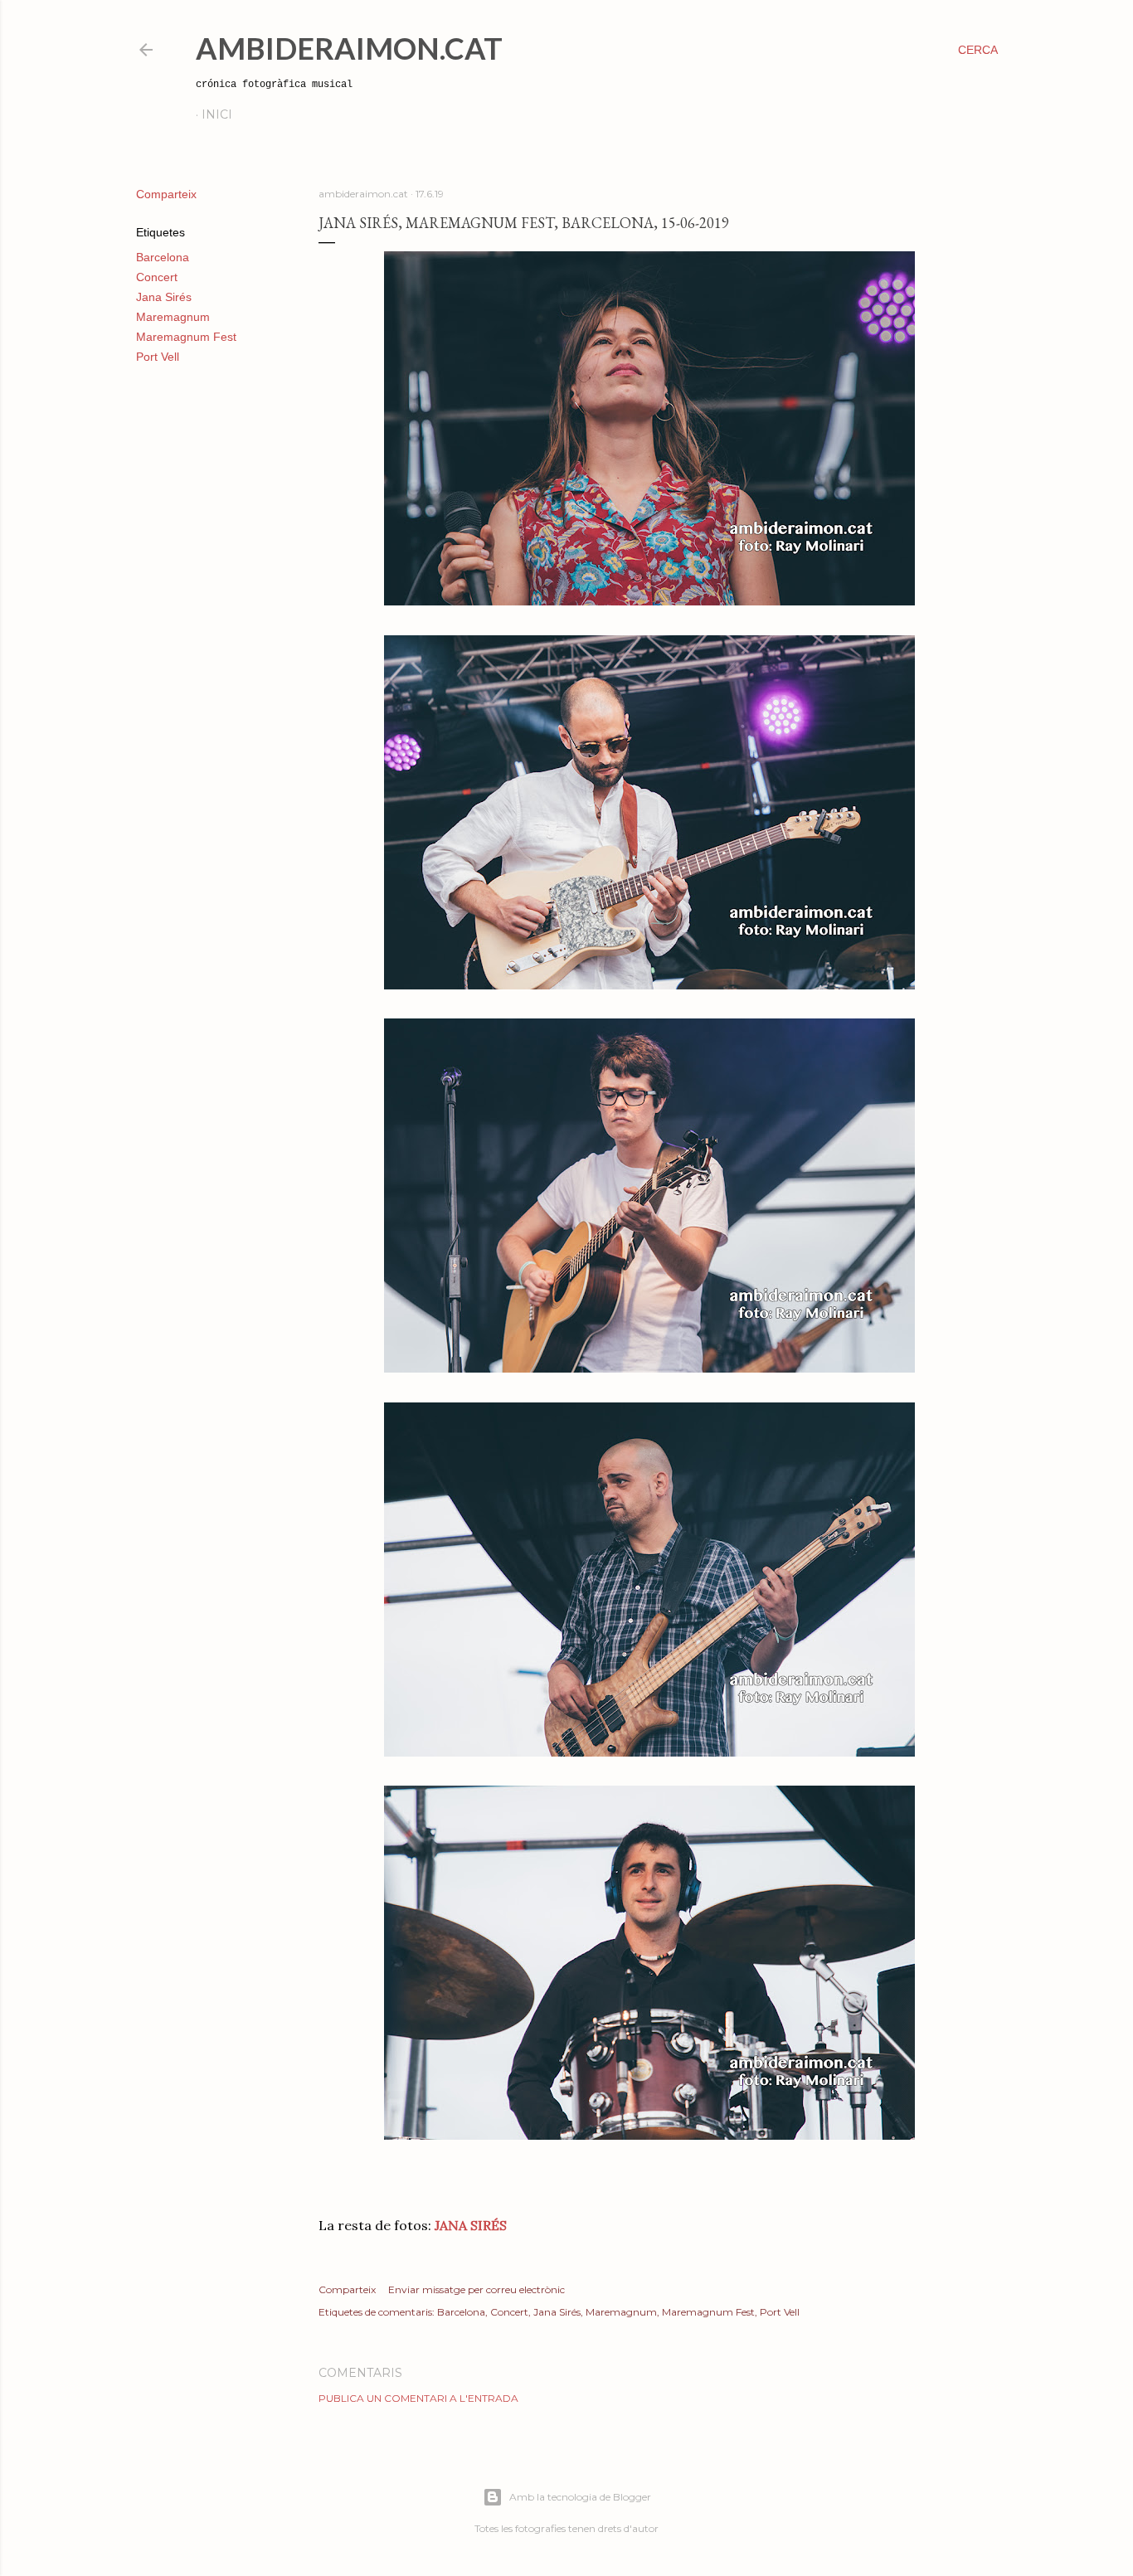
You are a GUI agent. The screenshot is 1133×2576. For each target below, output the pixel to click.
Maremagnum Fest (186, 337)
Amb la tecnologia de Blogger (580, 2497)
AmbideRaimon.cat (349, 48)
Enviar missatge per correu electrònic (477, 2289)
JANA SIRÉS (471, 2225)
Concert (157, 277)
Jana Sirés (164, 297)
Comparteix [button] (166, 194)
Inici (217, 114)
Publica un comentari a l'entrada (418, 2398)
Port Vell (158, 357)
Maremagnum (173, 317)
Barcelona (163, 257)
